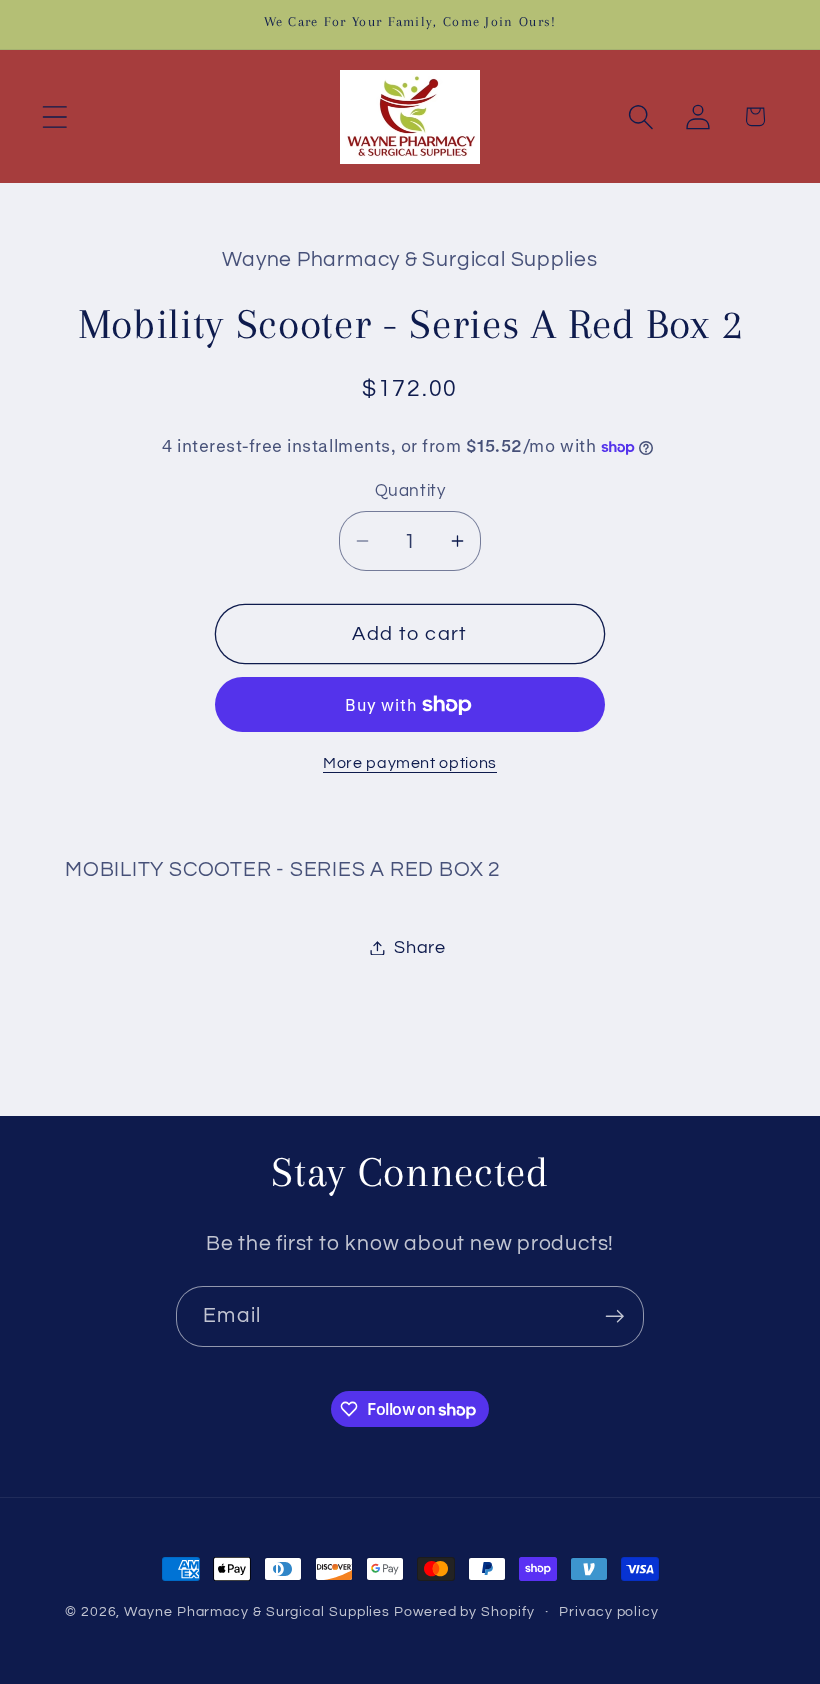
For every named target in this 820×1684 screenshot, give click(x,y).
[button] (54, 116)
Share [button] (420, 947)
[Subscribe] (614, 1316)
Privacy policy (609, 1611)
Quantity (410, 491)
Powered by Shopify (464, 1611)
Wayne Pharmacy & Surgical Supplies (257, 1611)
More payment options (410, 763)
